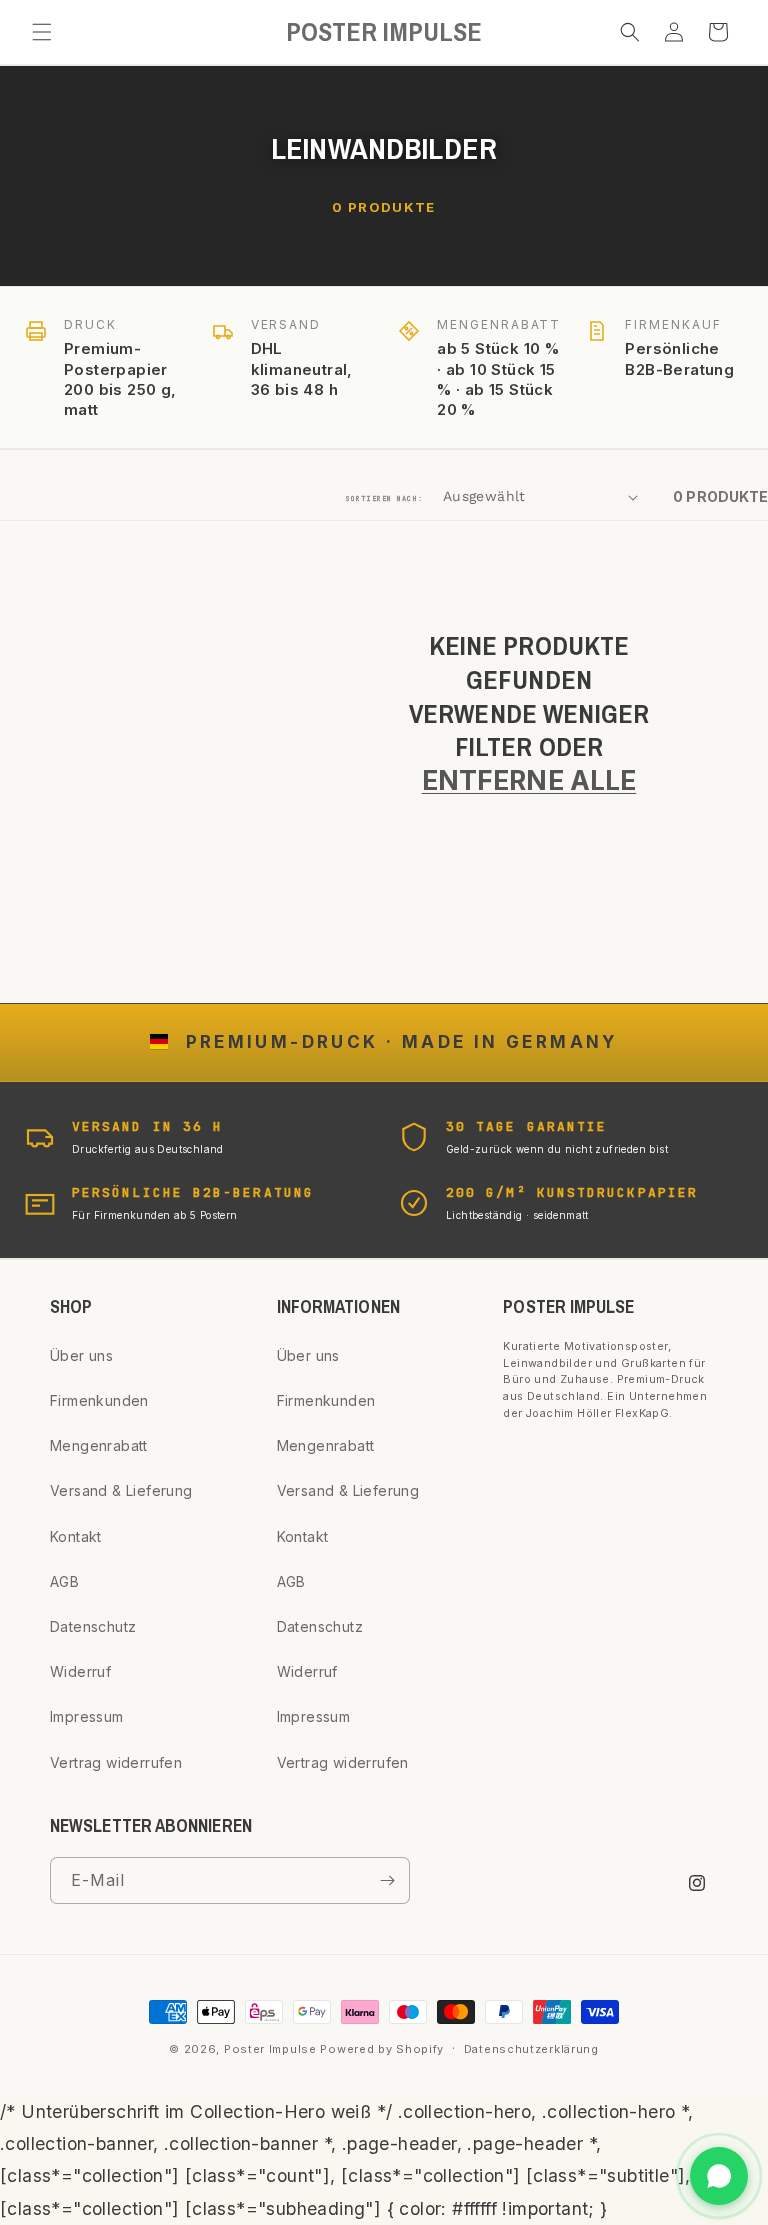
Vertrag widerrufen (116, 1762)
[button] (42, 32)
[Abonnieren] (387, 1880)
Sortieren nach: (384, 498)
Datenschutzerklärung (531, 2049)
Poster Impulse (270, 2049)
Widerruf (80, 1671)
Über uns (81, 1355)
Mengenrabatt (99, 1445)
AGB (64, 1581)
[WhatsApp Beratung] (719, 2176)
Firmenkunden (99, 1400)
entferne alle (529, 780)
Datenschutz (93, 1626)
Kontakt (76, 1536)
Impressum (87, 1716)
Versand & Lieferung (121, 1490)
